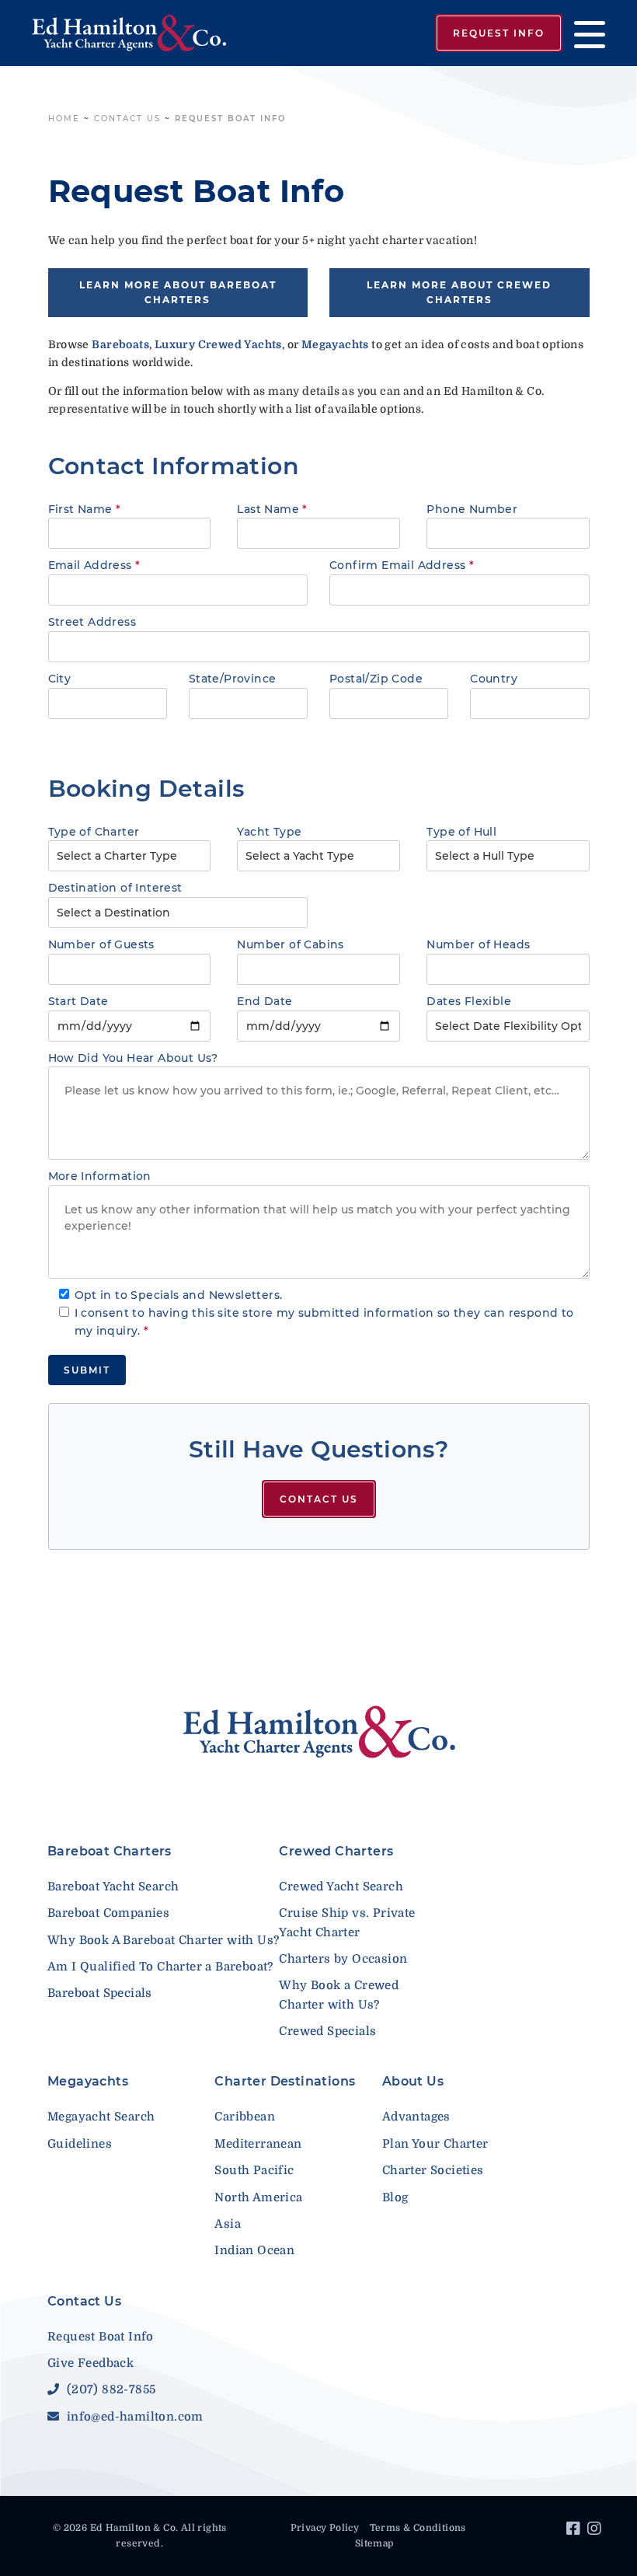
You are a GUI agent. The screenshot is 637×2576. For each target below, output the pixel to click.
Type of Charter (94, 832)
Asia (228, 2224)
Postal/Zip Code (376, 679)
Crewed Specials (327, 2031)
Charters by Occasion (343, 1959)
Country (494, 679)
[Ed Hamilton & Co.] (135, 33)
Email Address (94, 565)
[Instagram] (596, 2531)
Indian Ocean (254, 2250)
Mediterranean (258, 2144)
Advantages (416, 2117)
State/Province (233, 679)
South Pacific (254, 2170)
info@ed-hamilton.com (133, 2417)
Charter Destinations (285, 2081)
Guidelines (80, 2144)
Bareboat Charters (110, 1851)
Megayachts (88, 2081)
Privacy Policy (325, 2528)
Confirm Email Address (402, 565)
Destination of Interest (115, 888)
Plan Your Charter (435, 2144)
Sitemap (374, 2543)
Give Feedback (91, 2363)
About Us (413, 2081)
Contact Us (127, 119)
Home (64, 119)
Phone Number (472, 509)
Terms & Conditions (418, 2528)
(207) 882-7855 (109, 2389)
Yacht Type (269, 832)
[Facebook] (575, 2531)
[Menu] (584, 33)
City (60, 679)
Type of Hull (461, 832)
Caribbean (245, 2117)
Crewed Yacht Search (341, 1887)
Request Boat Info (101, 2337)
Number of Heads (478, 944)
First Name (85, 509)
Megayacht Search (101, 2117)
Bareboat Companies (108, 1913)
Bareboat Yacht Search (113, 1887)
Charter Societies (433, 2170)
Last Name (272, 509)
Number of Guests (101, 944)
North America (258, 2197)
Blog (395, 2197)
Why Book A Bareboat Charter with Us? (163, 1940)
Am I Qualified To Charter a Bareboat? (160, 1967)
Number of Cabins (290, 944)
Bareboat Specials (100, 1993)
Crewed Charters (336, 1851)
